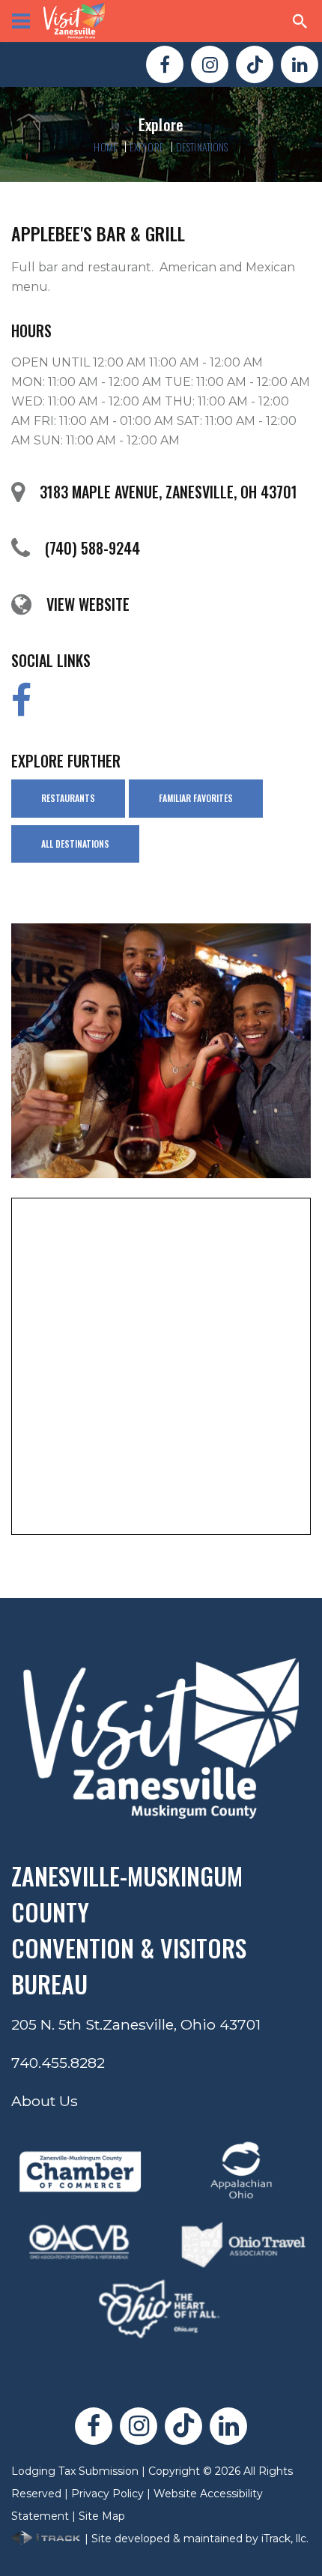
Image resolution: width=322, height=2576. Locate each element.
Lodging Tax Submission (75, 2471)
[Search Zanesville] (300, 21)
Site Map (102, 2516)
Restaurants (68, 798)
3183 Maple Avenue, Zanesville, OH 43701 (168, 492)
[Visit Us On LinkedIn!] (300, 64)
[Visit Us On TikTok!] (255, 64)
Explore (147, 147)
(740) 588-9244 (92, 548)
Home (106, 147)
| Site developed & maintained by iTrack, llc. (195, 2539)
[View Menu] (21, 21)
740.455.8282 (58, 2063)
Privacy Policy (107, 2494)
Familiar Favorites (196, 798)
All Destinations (75, 844)
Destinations (202, 147)
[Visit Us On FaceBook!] (165, 64)
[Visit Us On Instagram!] (210, 64)
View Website (88, 604)
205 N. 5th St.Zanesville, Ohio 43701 (136, 2024)
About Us (45, 2101)
